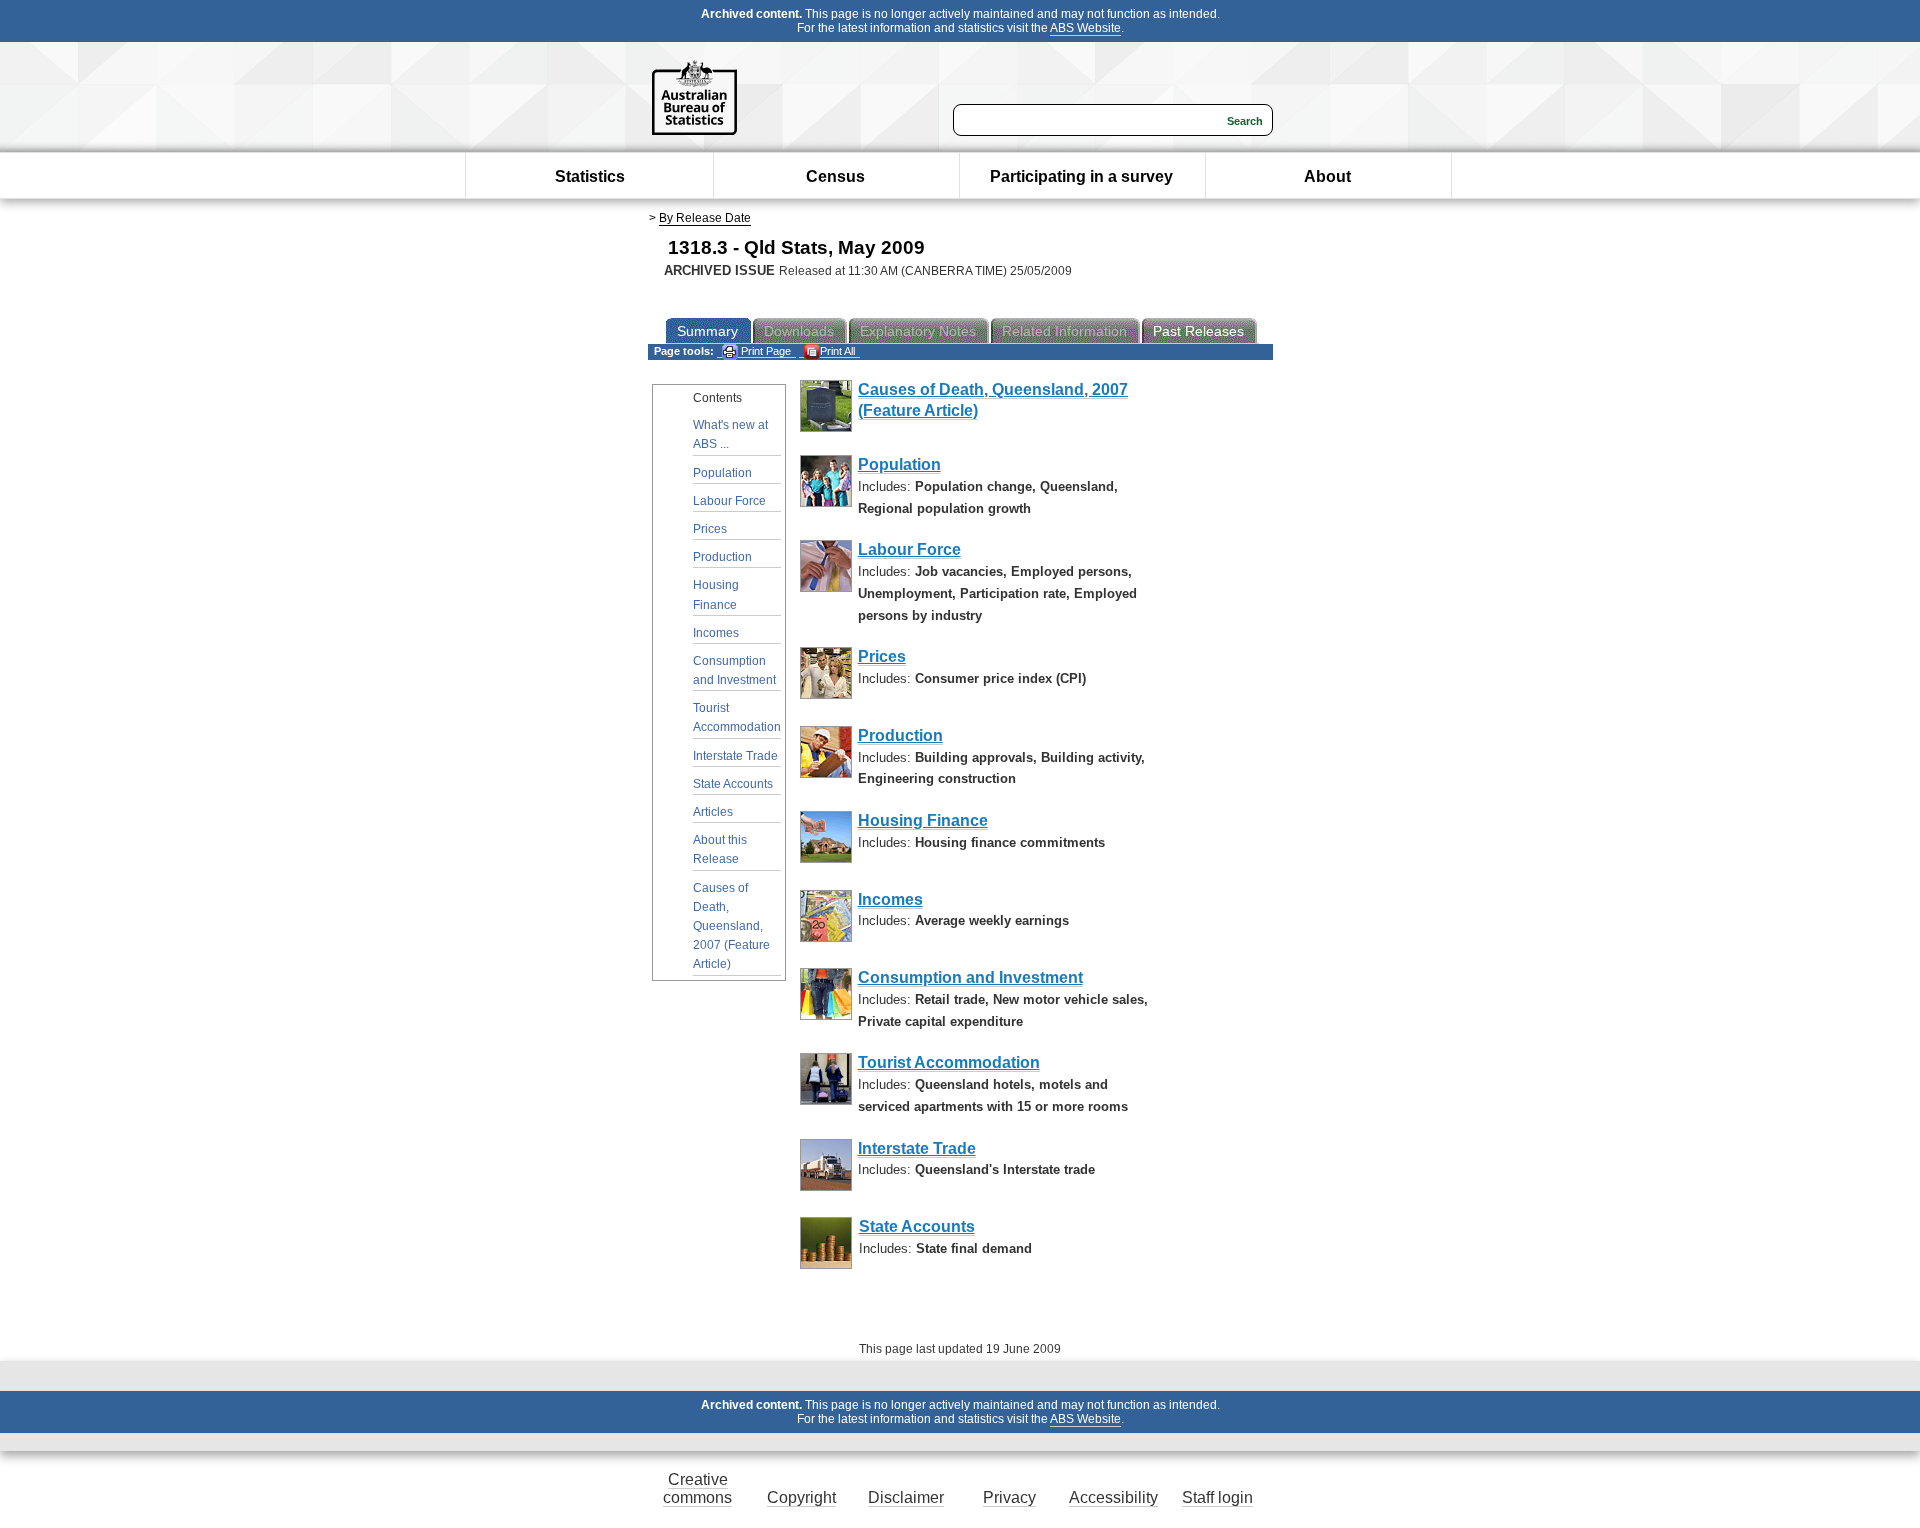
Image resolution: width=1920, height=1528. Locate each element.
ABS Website (1085, 28)
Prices (710, 529)
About (1327, 176)
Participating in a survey (1081, 176)
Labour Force (729, 501)
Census (835, 176)
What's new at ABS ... (730, 434)
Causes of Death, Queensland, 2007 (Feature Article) (731, 926)
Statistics (590, 176)
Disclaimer (906, 1497)
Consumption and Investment (734, 670)
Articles (713, 812)
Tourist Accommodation (737, 717)
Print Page (764, 351)
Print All (837, 351)
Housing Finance (716, 594)
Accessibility (1113, 1497)
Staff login (1217, 1497)
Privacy (1009, 1497)
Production (722, 557)
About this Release (720, 849)
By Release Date (705, 218)
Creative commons (697, 1488)
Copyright (801, 1497)
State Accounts (733, 784)
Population (722, 473)
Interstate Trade (735, 756)
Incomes (716, 633)
